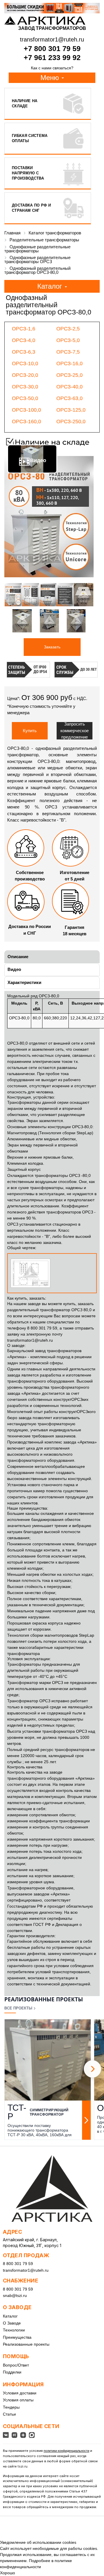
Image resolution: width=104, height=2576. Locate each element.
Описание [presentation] (18, 957)
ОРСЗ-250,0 (71, 422)
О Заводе (12, 2323)
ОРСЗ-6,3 (24, 352)
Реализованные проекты (26, 2344)
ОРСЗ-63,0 (69, 398)
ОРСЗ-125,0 (71, 410)
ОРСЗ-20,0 (25, 375)
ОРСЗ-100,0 (26, 410)
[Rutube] (14, 2435)
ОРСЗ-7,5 (68, 352)
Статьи (9, 2414)
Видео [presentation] (14, 969)
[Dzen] (23, 2435)
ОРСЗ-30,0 (25, 387)
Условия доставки (20, 2393)
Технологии (14, 2330)
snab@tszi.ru (15, 2295)
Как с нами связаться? (52, 68)
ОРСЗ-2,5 (68, 329)
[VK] (6, 2435)
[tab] (52, 957)
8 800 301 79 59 (18, 2264)
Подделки (12, 2372)
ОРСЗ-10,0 (25, 363)
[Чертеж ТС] (52, 1273)
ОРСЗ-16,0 (69, 363)
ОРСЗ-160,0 (26, 422)
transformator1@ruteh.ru (30, 1340)
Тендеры (11, 2407)
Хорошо (8, 2573)
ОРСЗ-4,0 (24, 340)
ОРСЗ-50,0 (25, 398)
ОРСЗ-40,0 (69, 387)
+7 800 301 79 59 (52, 48)
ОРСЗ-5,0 (68, 340)
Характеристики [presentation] (24, 982)
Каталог (10, 2316)
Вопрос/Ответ (16, 2365)
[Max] (32, 2435)
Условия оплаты (18, 2400)
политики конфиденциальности (66, 2451)
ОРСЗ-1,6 (24, 329)
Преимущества (17, 2337)
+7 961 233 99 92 (52, 57)
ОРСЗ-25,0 (69, 375)
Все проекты (18, 2008)
